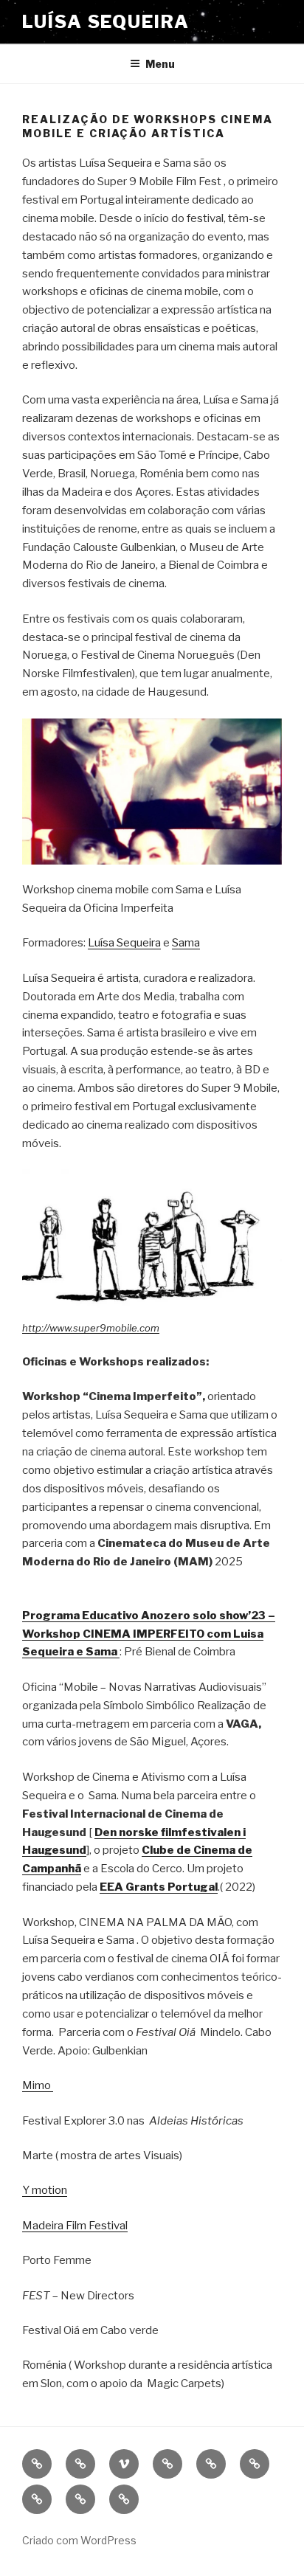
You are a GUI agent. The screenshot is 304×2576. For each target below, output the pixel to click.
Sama (186, 943)
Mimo (38, 2085)
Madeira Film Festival (75, 2226)
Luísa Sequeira (106, 22)
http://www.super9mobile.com (91, 1328)
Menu (160, 64)
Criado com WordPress (79, 2540)
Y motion (45, 2190)
